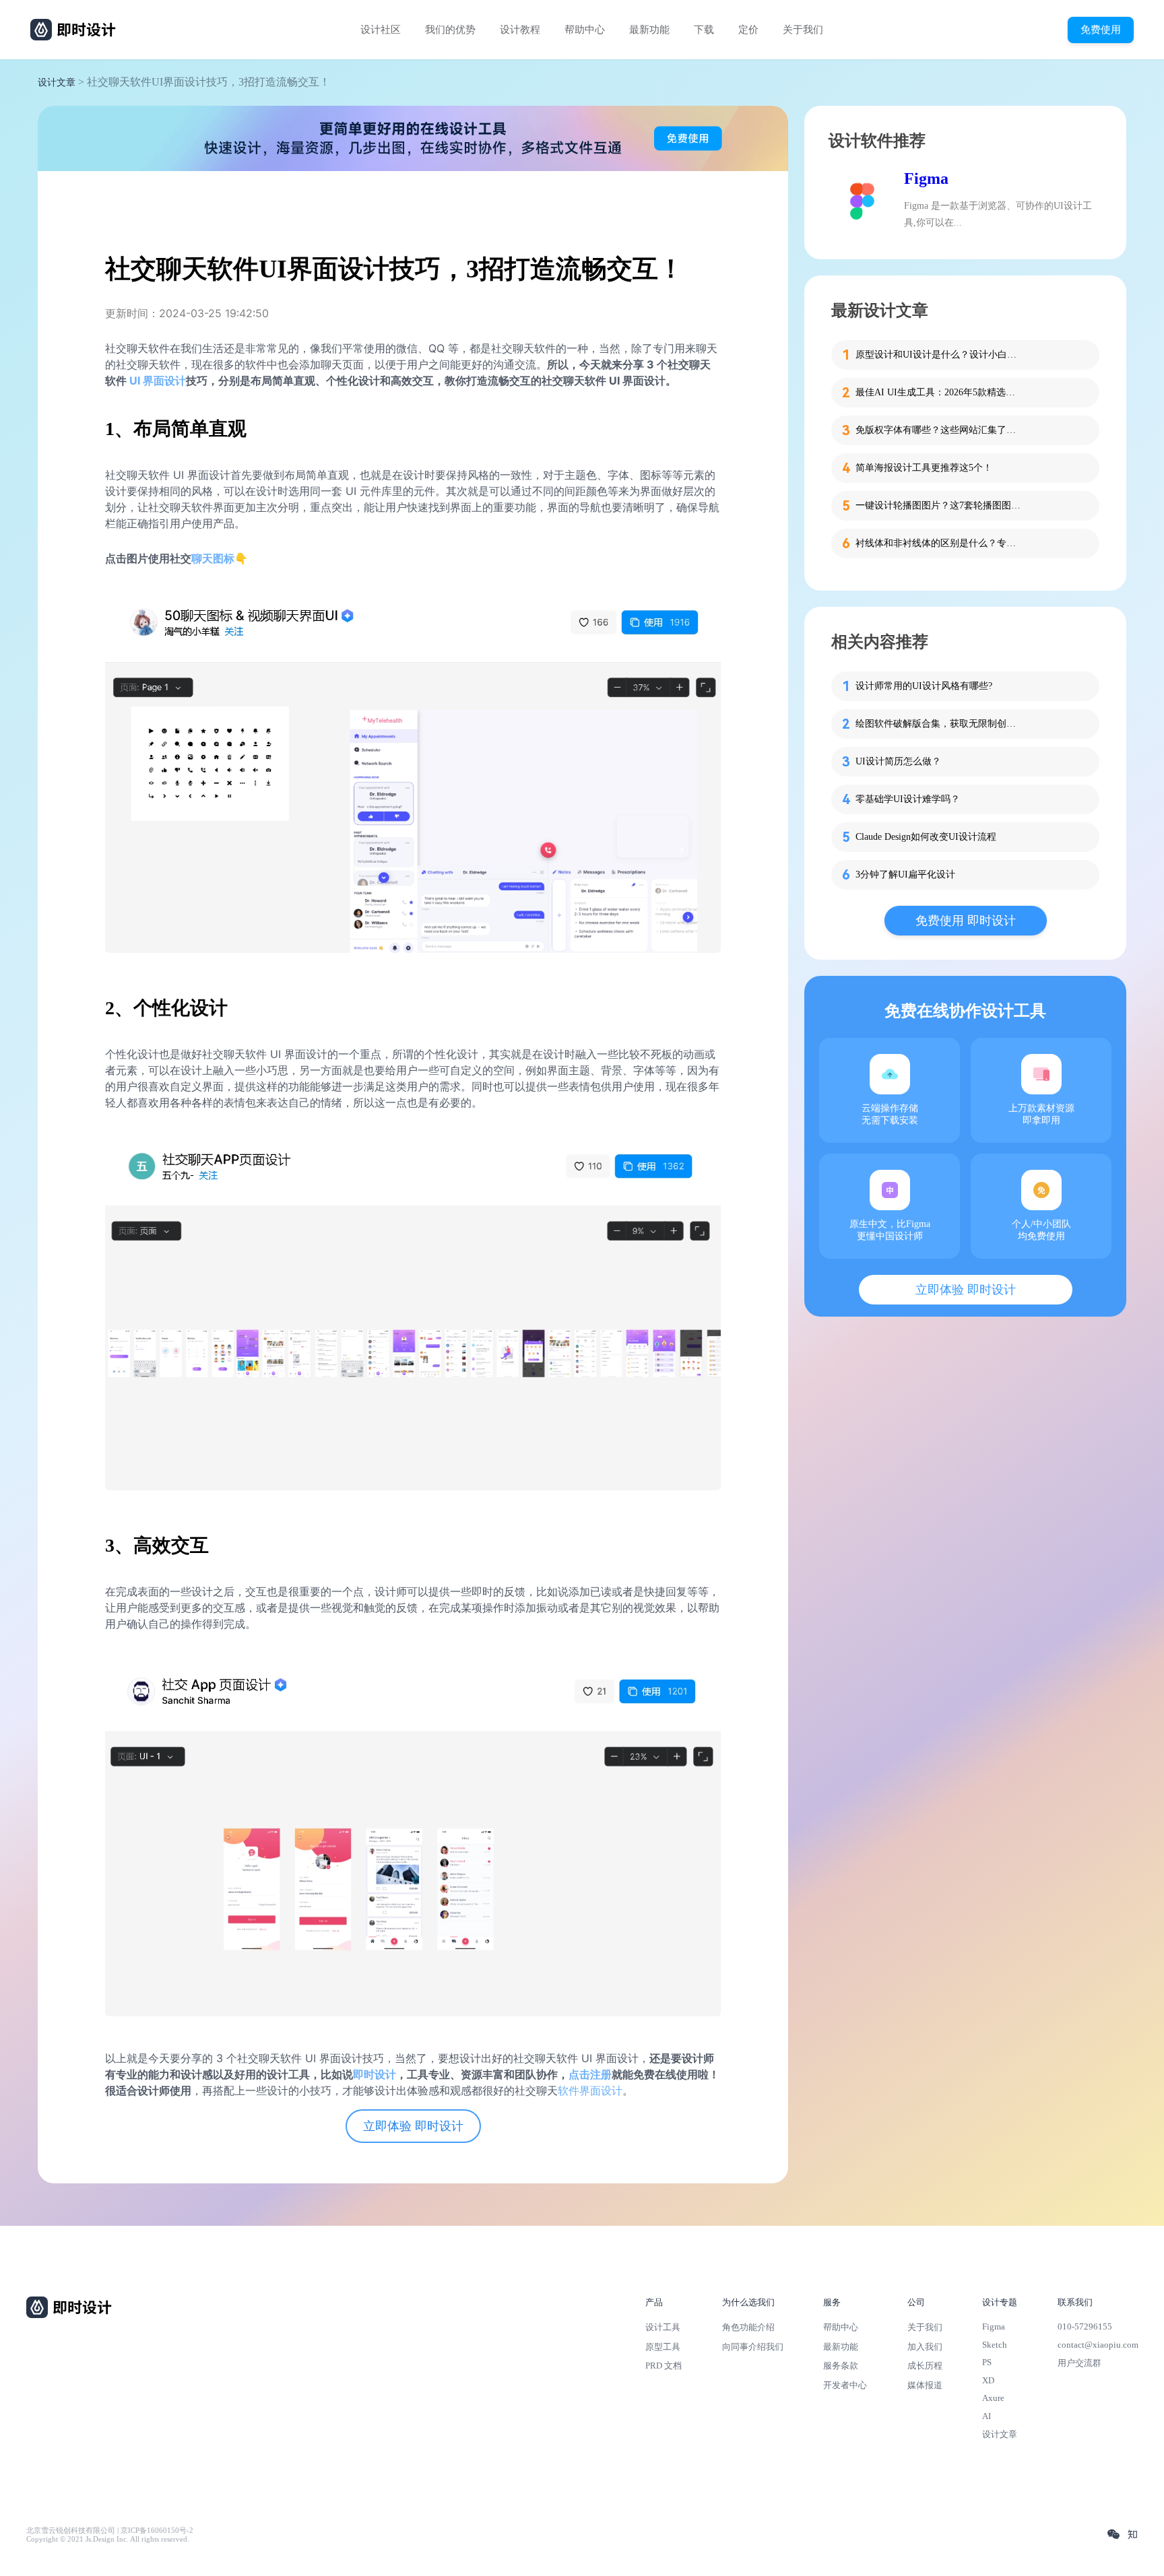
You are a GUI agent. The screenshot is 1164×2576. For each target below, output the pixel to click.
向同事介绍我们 (753, 2347)
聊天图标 (213, 558)
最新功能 (649, 30)
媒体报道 (925, 2385)
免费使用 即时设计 (966, 921)
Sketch (995, 2345)
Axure (993, 2398)
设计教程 (520, 30)
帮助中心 (585, 30)
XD (988, 2380)
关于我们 (803, 30)
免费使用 (1101, 29)
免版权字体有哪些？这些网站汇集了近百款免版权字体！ (940, 430)
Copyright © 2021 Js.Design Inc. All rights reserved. (108, 2539)
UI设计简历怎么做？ (898, 761)
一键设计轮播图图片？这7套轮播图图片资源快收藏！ (940, 505)
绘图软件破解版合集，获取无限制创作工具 (940, 724)
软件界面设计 (590, 2090)
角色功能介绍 (748, 2327)
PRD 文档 (664, 2366)
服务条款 (841, 2366)
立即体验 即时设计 (413, 2126)
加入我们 (925, 2347)
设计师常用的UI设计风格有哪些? (924, 686)
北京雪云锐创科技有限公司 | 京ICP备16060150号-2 (110, 2531)
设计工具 (663, 2327)
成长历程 (925, 2366)
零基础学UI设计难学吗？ (908, 799)
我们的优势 (450, 30)
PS (987, 2362)
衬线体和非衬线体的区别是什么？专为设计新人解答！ (940, 543)
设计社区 (381, 30)
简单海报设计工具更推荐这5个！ (924, 468)
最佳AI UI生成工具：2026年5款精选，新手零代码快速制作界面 (940, 392)
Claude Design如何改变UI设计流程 (926, 837)
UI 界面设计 (158, 381)
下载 (704, 30)
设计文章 (57, 82)
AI (987, 2416)
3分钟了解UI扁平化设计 (905, 874)
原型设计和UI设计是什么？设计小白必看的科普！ (940, 355)
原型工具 (663, 2347)
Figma (926, 178)
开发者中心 (845, 2385)
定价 (748, 30)
